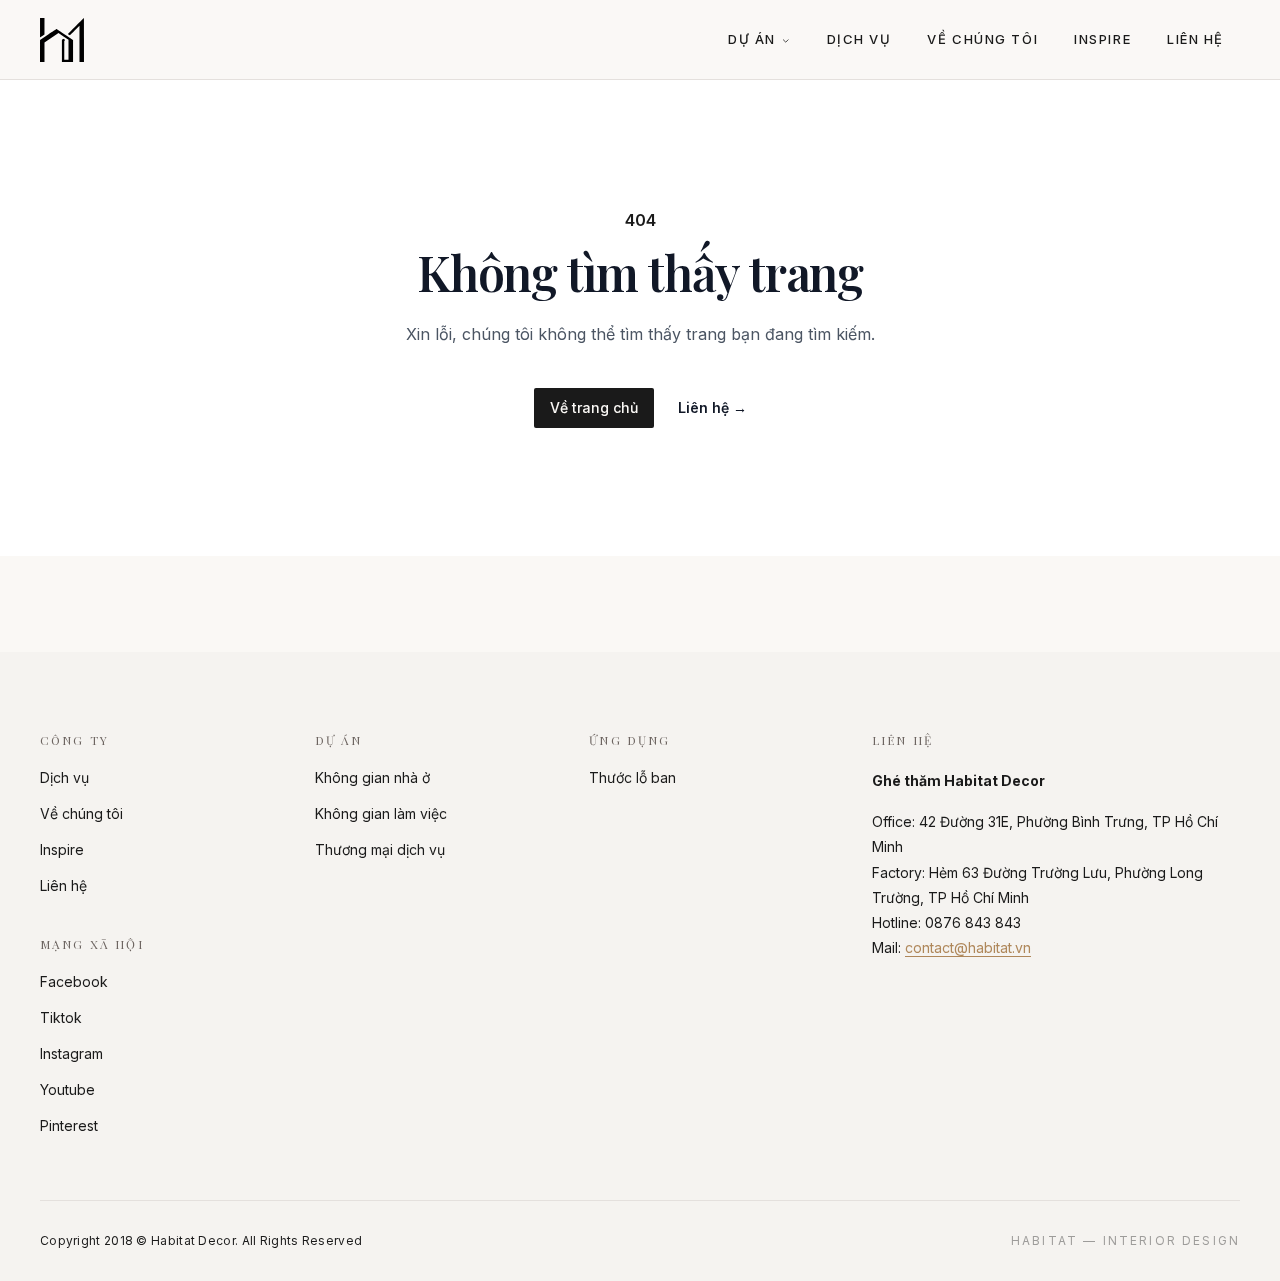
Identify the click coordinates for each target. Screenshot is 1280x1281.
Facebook (74, 981)
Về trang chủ (594, 407)
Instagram (71, 1053)
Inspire (1102, 39)
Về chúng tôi (982, 39)
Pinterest (69, 1125)
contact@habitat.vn (968, 947)
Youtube (67, 1089)
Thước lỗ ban (632, 777)
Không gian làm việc (381, 813)
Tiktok (61, 1017)
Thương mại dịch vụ (380, 849)
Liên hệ (1195, 39)
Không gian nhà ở (372, 777)
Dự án (752, 39)
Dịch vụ (859, 39)
